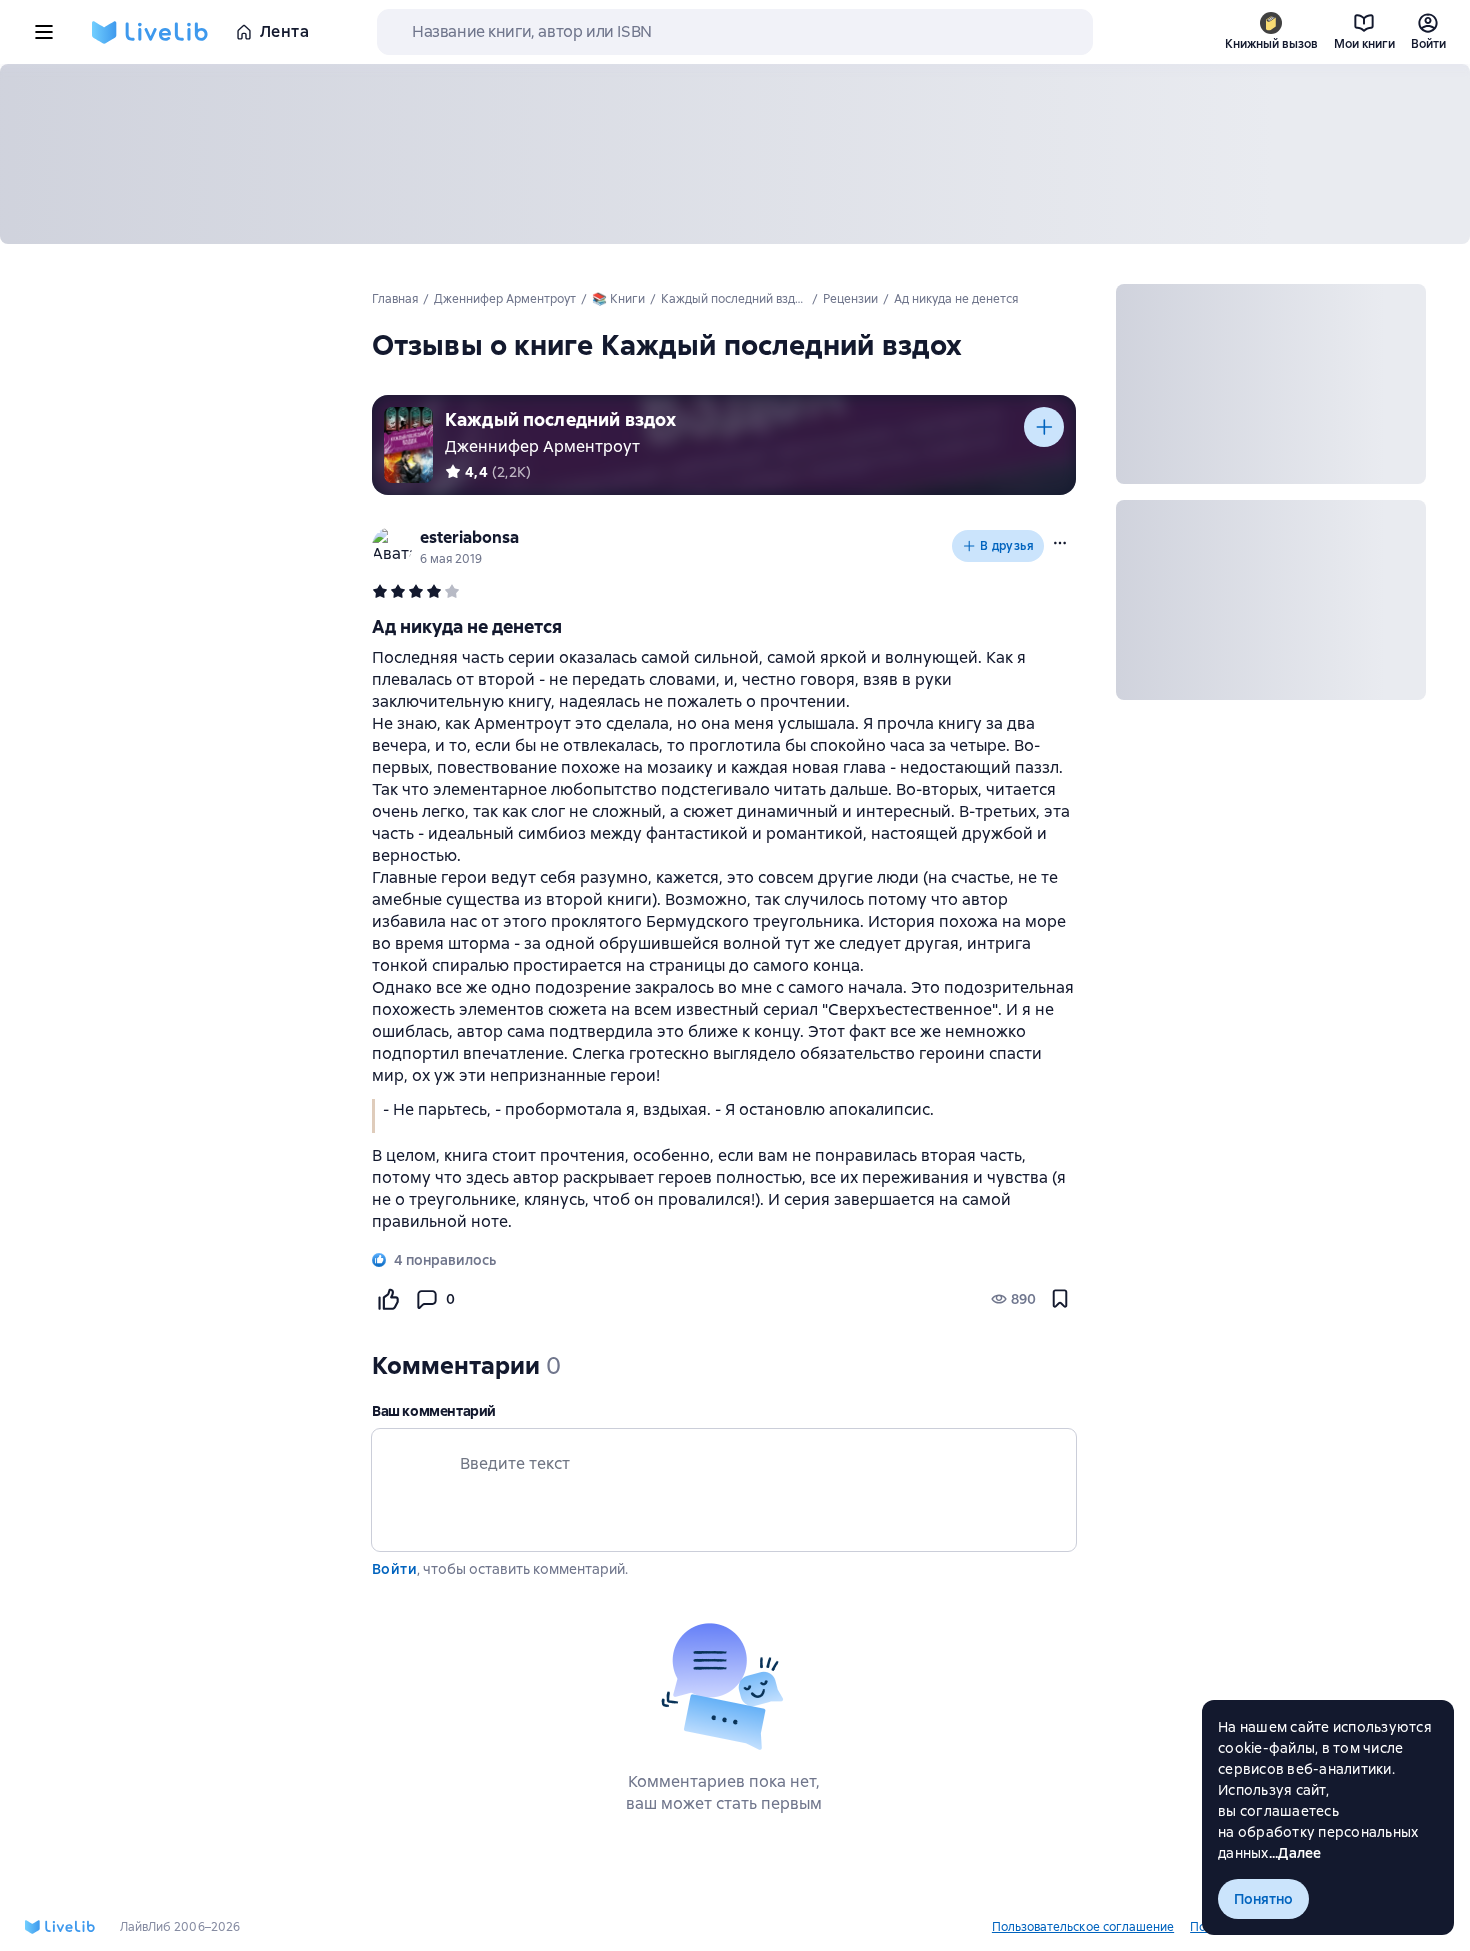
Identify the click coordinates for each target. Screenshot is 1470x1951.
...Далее (1295, 1853)
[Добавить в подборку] (1044, 427)
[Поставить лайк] (388, 1299)
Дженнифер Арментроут (542, 446)
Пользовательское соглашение (1083, 1927)
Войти (394, 1569)
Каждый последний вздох (560, 419)
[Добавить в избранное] (1060, 1299)
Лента (284, 31)
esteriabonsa (469, 537)
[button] (1060, 543)
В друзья (1007, 546)
